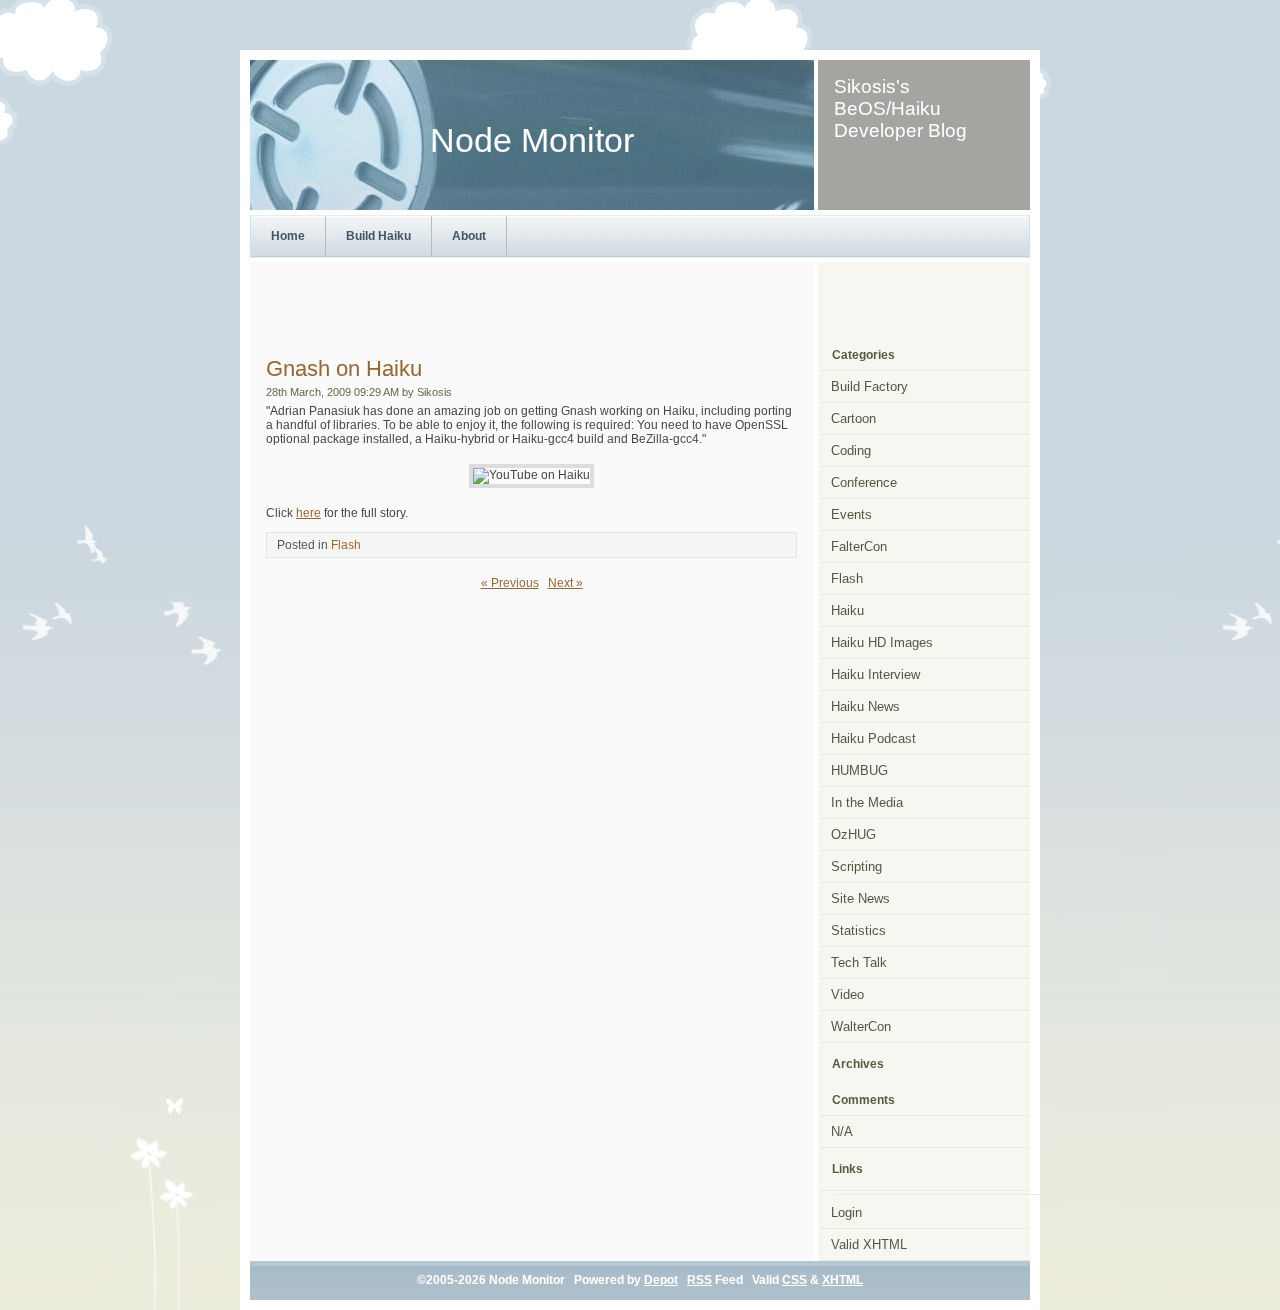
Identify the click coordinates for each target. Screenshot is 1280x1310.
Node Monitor (532, 140)
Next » (565, 583)
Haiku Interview (875, 674)
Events (851, 514)
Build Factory (869, 386)
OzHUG (853, 834)
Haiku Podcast (873, 738)
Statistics (858, 930)
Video (847, 994)
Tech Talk (859, 962)
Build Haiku (378, 236)
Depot (661, 1280)
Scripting (856, 866)
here (308, 513)
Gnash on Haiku (344, 368)
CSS (794, 1280)
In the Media (867, 802)
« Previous (510, 583)
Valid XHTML (869, 1244)
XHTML (842, 1280)
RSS (699, 1280)
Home (288, 236)
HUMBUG (859, 770)
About (469, 236)
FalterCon (859, 546)
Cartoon (853, 418)
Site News (860, 898)
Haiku (847, 610)
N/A (842, 1131)
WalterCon (861, 1026)
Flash (346, 545)
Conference (864, 482)
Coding (851, 450)
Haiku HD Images (882, 642)
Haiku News (865, 706)
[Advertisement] (640, 301)
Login (846, 1212)
